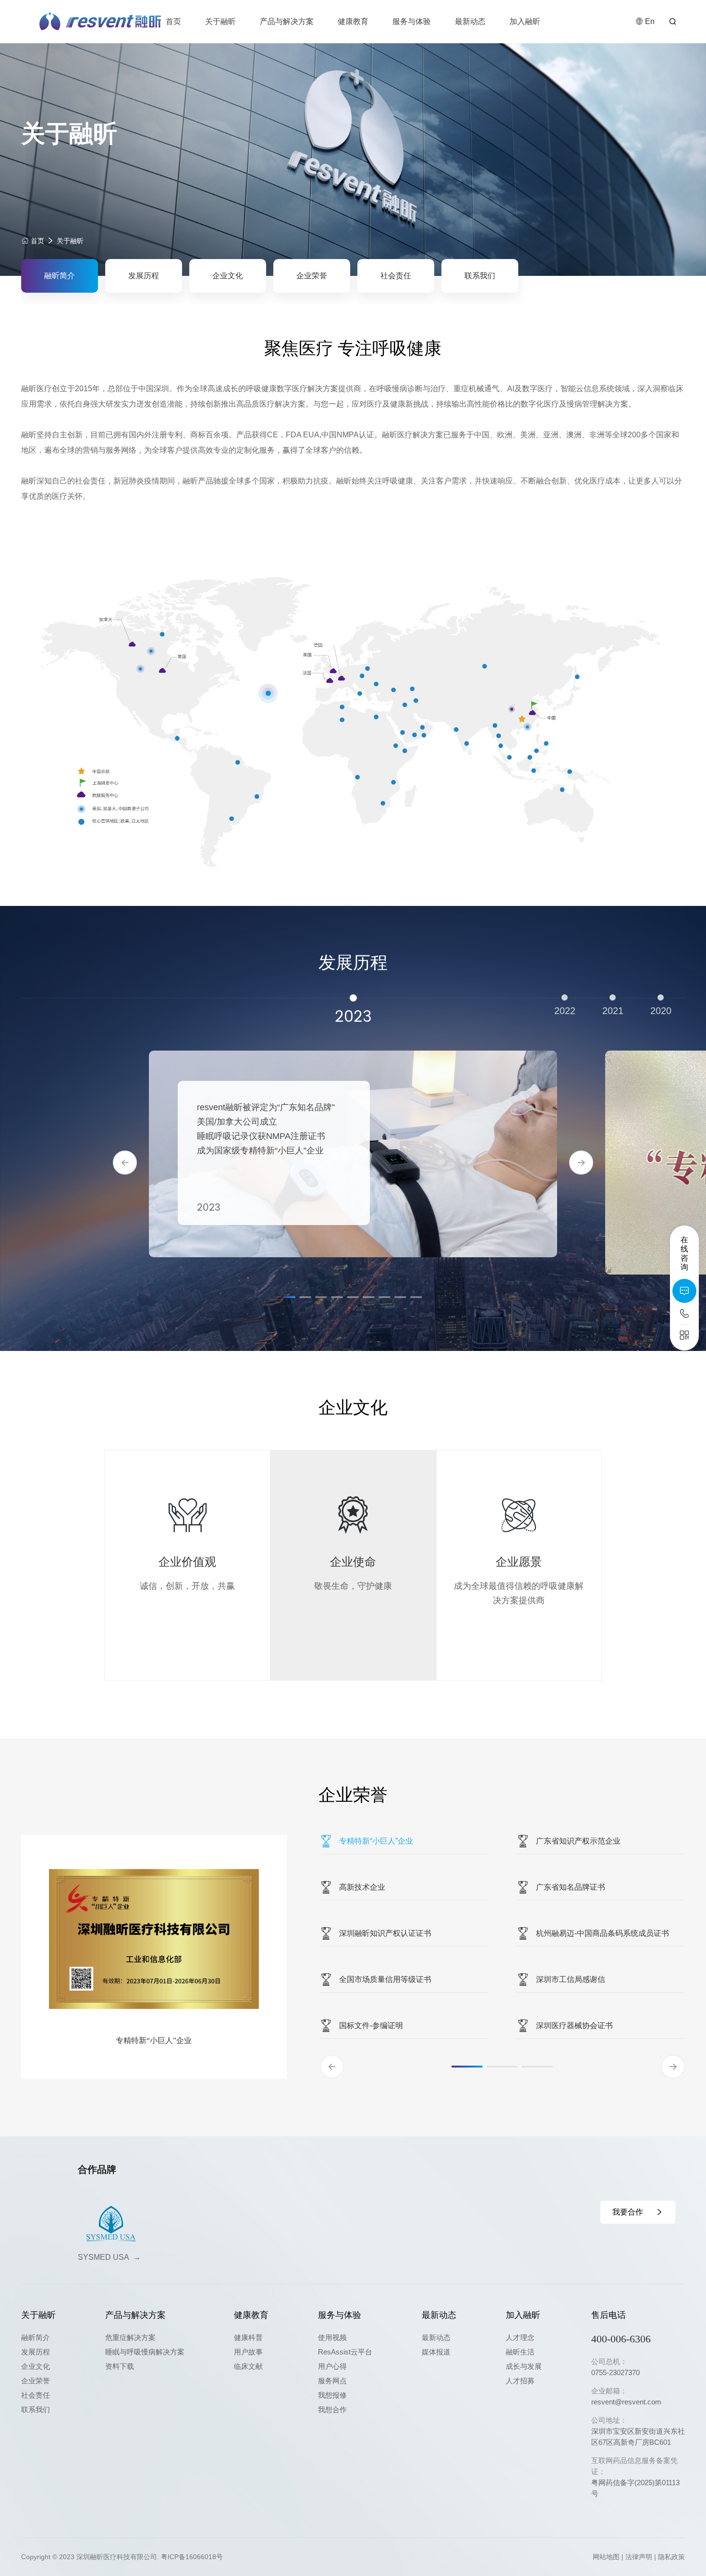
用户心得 (332, 2366)
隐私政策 (671, 2557)
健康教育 (353, 21)
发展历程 (144, 276)
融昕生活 (520, 2352)
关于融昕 (220, 21)
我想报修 (332, 2395)
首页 (173, 21)
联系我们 (480, 276)
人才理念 (520, 2337)
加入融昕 (525, 21)
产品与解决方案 (287, 21)
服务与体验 (412, 21)
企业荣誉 (312, 276)
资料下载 (120, 2366)
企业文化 (228, 276)
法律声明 (639, 2557)
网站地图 (606, 2557)
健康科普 (248, 2337)
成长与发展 (524, 2366)
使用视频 (332, 2337)
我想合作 (332, 2409)
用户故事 (248, 2352)
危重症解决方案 (130, 2337)
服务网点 (332, 2381)
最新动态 (470, 21)
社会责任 (396, 276)
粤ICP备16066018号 (192, 2557)
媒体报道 (436, 2352)
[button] (125, 1163)
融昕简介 (60, 276)
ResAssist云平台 (345, 2352)
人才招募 (520, 2381)
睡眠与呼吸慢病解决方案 (145, 2352)
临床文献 (248, 2366)
